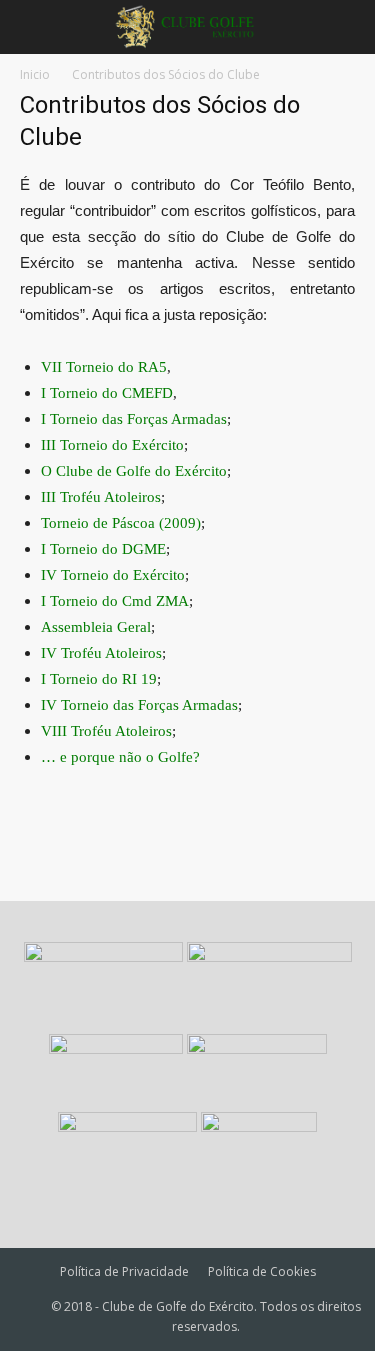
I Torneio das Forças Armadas (134, 419)
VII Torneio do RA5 (104, 367)
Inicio (35, 74)
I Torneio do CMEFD (107, 393)
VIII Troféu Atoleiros (106, 731)
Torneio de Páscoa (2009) (121, 523)
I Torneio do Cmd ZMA (115, 601)
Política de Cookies (262, 1271)
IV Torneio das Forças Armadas (139, 705)
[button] (347, 27)
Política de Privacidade (124, 1271)
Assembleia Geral (96, 627)
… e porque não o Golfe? (120, 757)
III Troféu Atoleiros (101, 497)
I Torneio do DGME (103, 549)
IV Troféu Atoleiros (101, 653)
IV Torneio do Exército (113, 575)
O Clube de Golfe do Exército (134, 471)
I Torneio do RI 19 (99, 679)
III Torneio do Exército (112, 445)
